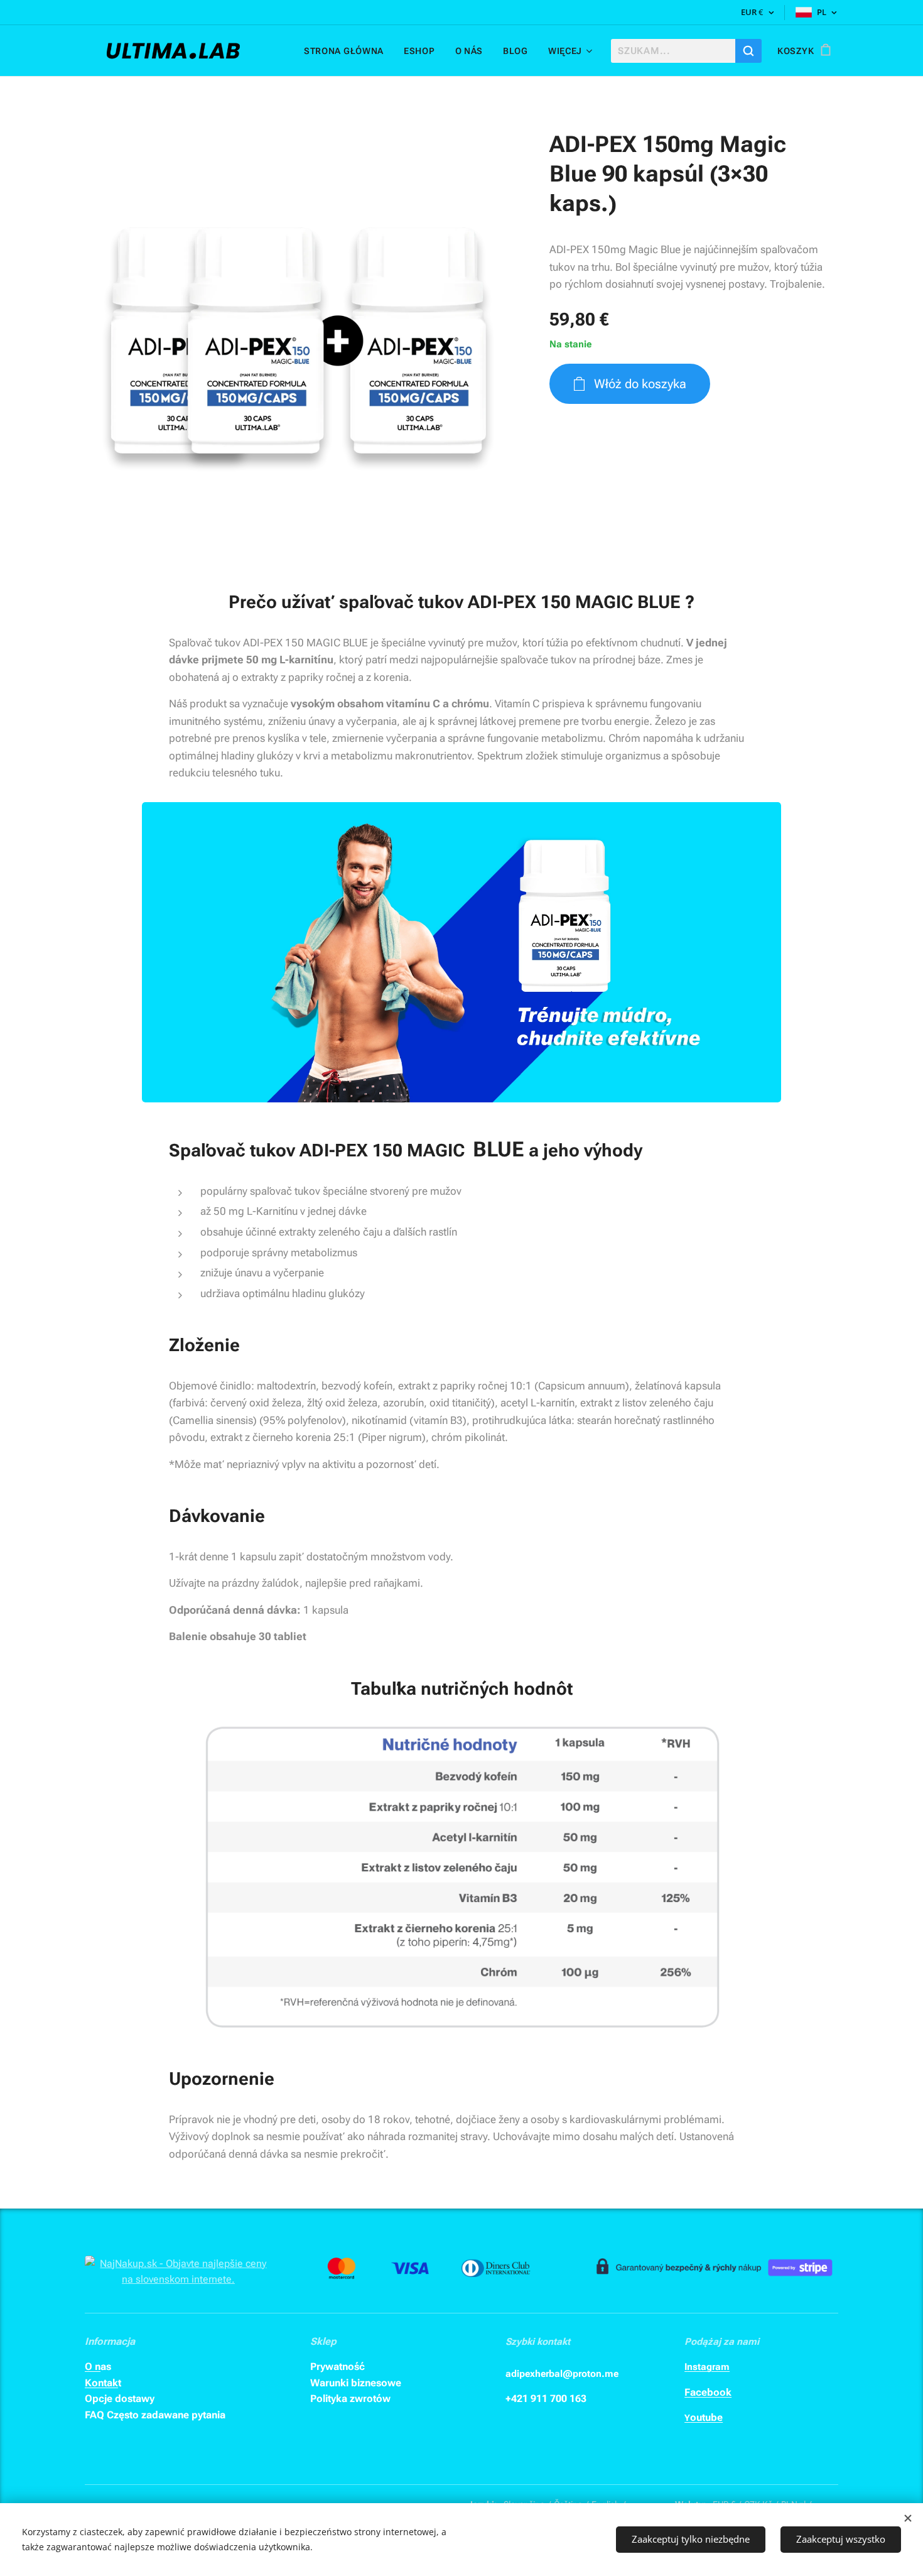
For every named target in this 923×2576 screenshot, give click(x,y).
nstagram (708, 2367)
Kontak (101, 2383)
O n (93, 2367)
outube (706, 2417)
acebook (711, 2392)
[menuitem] (347, 51)
